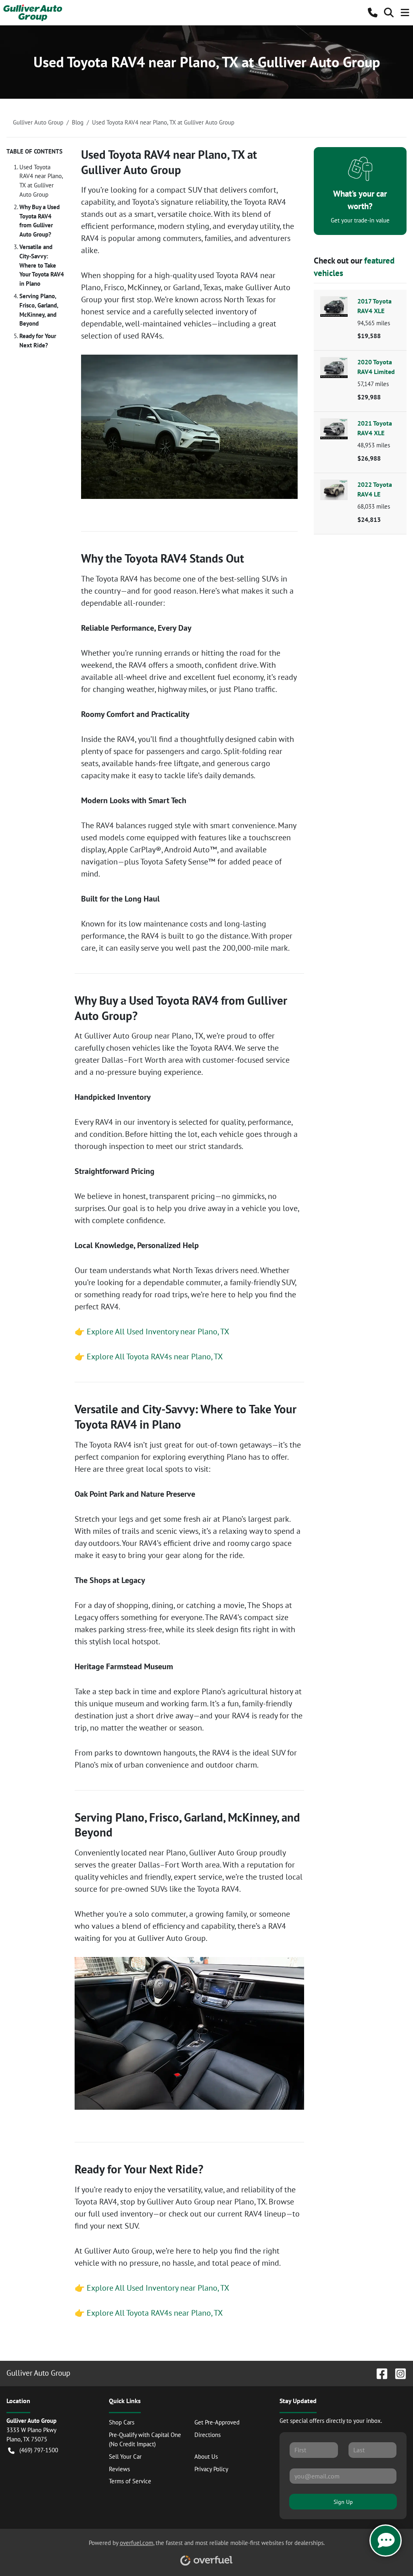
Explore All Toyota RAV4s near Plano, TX (155, 1357)
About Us (206, 2457)
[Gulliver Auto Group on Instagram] (397, 2373)
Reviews (119, 2469)
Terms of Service (130, 2481)
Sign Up (343, 2502)
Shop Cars (122, 2422)
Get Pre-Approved (217, 2422)
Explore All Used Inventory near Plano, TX (158, 1332)
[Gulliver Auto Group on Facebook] (379, 2373)
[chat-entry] (386, 2541)
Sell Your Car (125, 2457)
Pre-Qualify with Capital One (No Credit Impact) (145, 2439)
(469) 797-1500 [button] (39, 2450)
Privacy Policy (211, 2469)
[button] (373, 12)
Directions (208, 2435)
